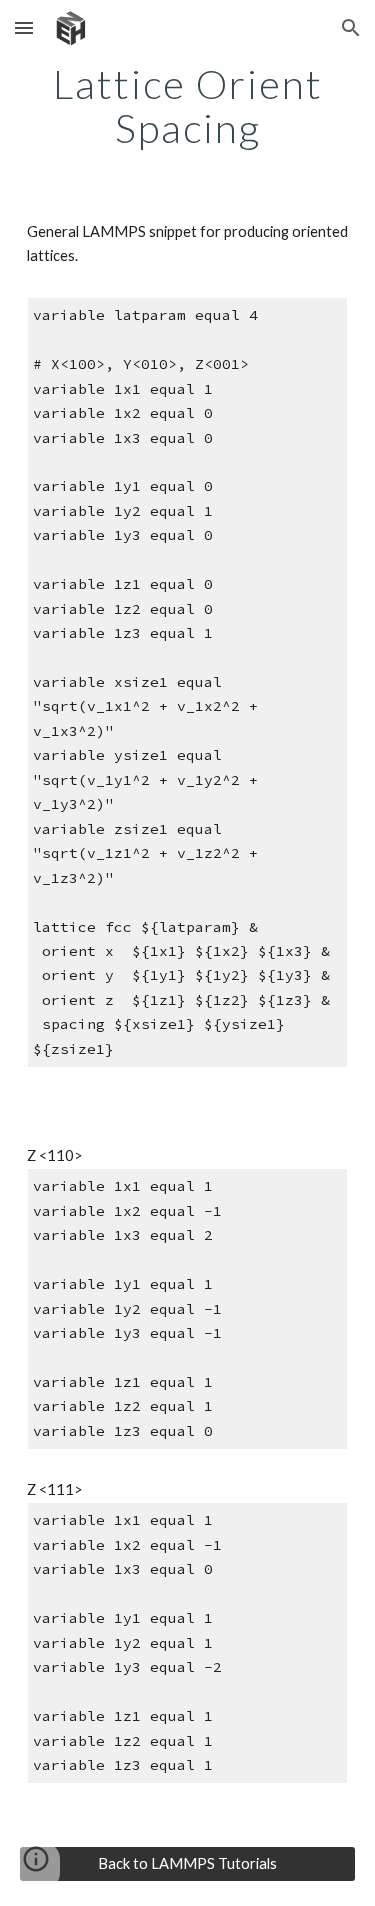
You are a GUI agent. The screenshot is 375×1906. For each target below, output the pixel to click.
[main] (188, 106)
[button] (24, 27)
